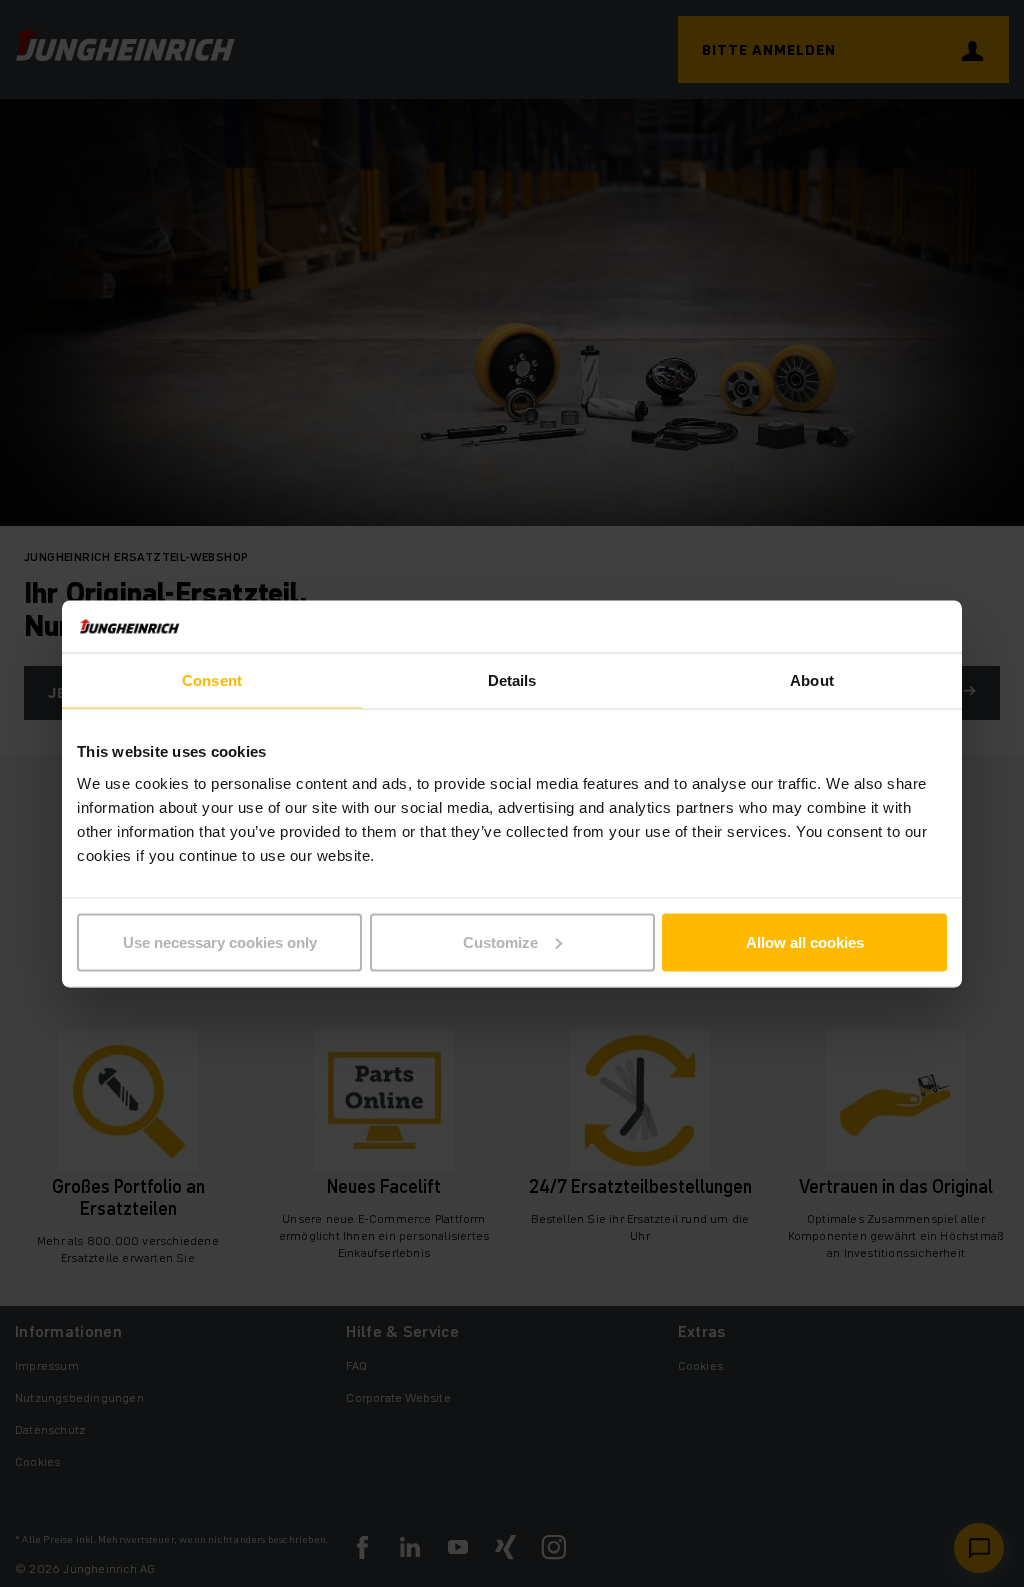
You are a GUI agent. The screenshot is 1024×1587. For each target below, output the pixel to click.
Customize (500, 941)
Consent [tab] (212, 680)
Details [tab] (512, 680)
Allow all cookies (805, 941)
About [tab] (812, 680)
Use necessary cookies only (220, 941)
